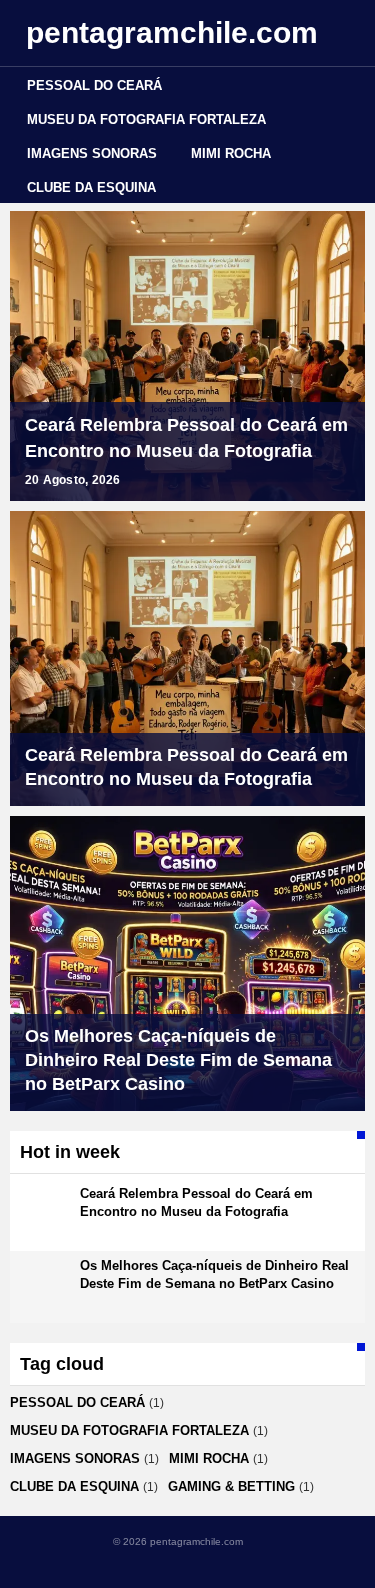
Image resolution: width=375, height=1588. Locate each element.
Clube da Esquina (91, 187)
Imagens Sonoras (92, 153)
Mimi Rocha (231, 153)
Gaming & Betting (231, 1486)
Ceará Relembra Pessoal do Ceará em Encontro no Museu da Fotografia (186, 438)
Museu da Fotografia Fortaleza (146, 119)
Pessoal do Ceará (94, 85)
